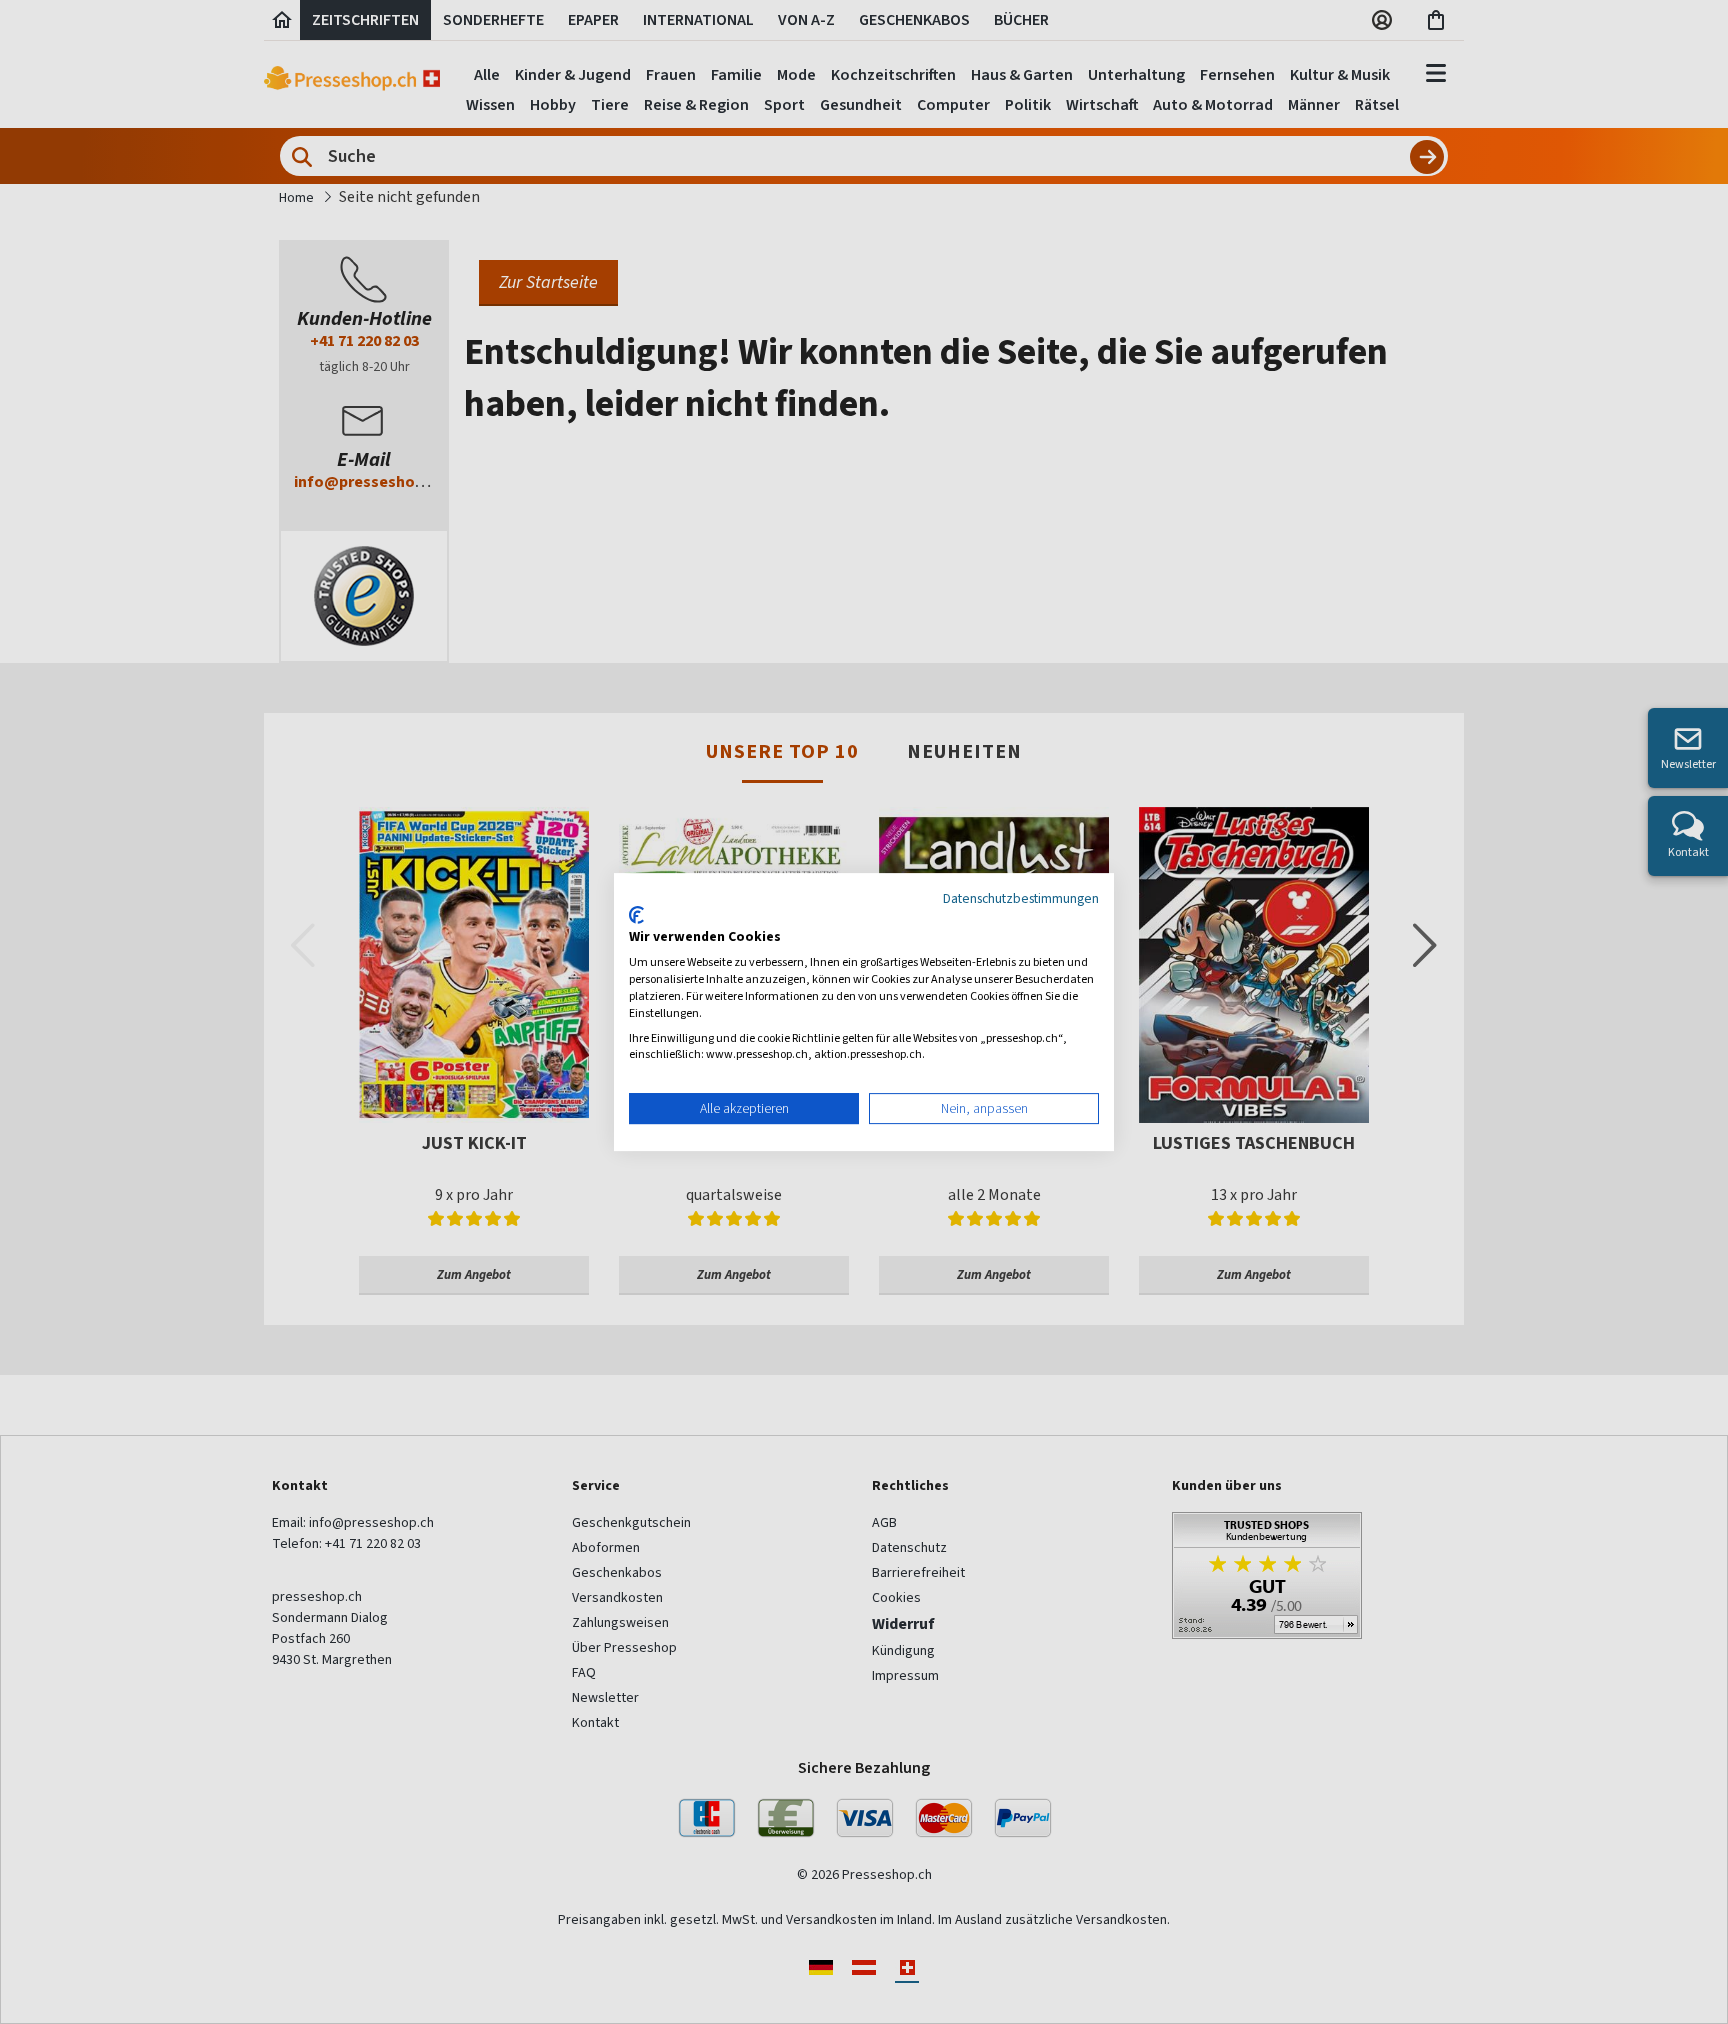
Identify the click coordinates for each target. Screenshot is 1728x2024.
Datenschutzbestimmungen (1021, 898)
